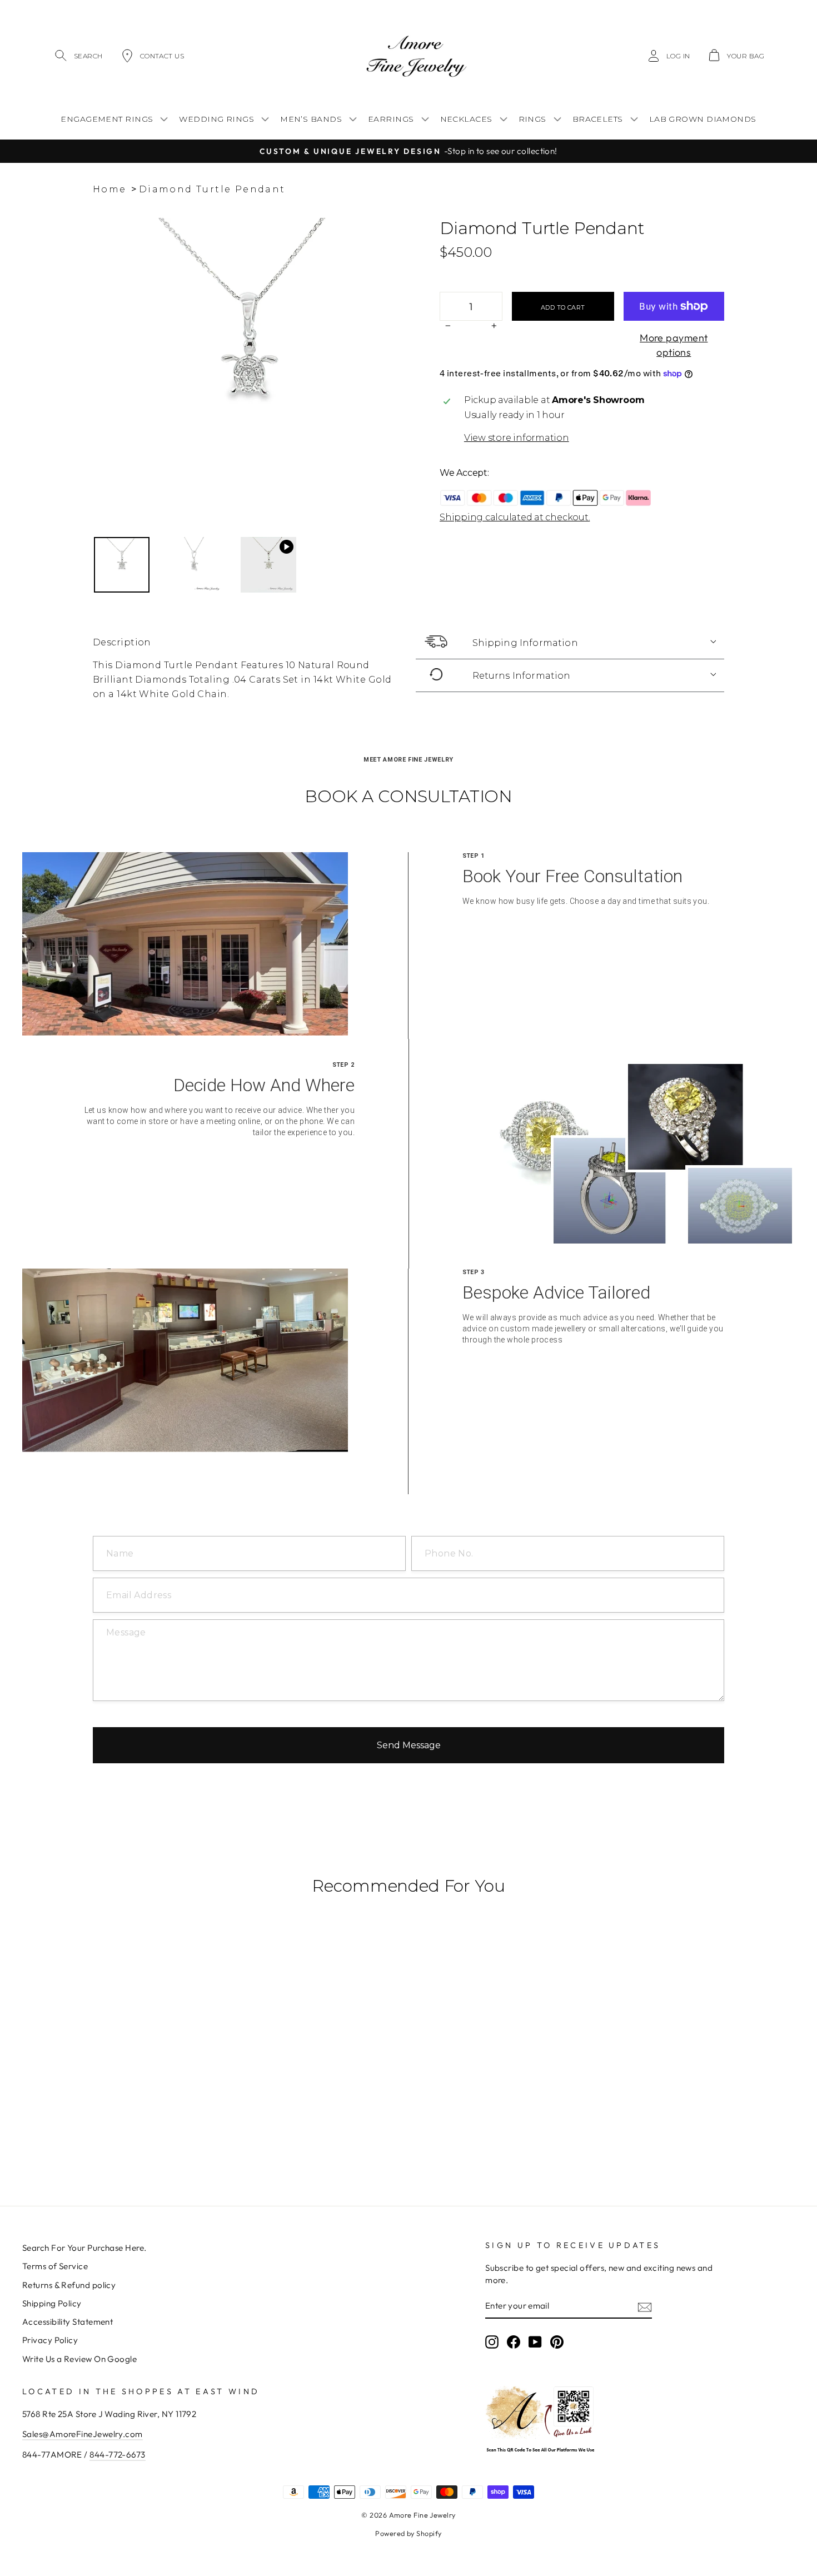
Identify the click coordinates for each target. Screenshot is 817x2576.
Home (110, 189)
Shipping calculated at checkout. (515, 517)
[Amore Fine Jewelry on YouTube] (535, 2342)
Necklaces (466, 119)
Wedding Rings (216, 119)
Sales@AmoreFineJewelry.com (83, 2434)
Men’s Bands (311, 119)
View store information (517, 438)
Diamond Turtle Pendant (212, 189)
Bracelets (598, 119)
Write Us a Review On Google (79, 2359)
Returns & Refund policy (69, 2285)
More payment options (674, 345)
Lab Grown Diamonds (703, 119)
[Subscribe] (645, 2306)
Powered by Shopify (408, 2533)
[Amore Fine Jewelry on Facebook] (514, 2342)
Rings (532, 119)
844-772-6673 (117, 2455)
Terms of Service (55, 2266)
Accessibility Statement (68, 2322)
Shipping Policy (52, 2303)
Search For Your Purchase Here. (84, 2248)
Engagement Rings (107, 119)
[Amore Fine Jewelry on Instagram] (492, 2342)
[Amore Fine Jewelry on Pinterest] (557, 2342)
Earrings (391, 119)
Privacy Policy (50, 2340)
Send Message (409, 1745)
